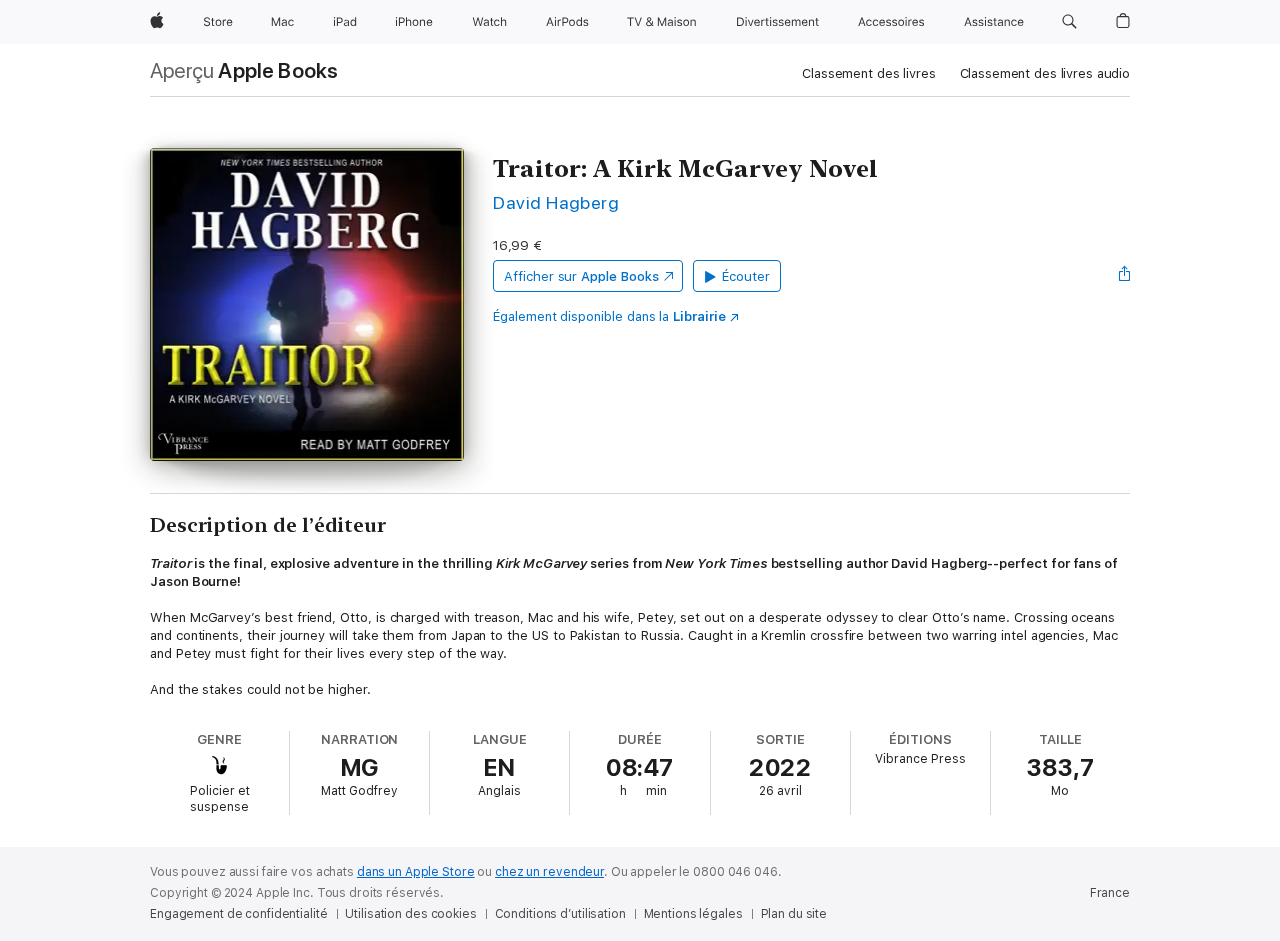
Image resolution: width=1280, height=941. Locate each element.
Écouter (746, 276)
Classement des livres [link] (868, 73)
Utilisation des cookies (410, 914)
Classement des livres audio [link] (1045, 73)
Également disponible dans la (609, 316)
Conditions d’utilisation (560, 914)
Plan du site (794, 914)
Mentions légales (693, 914)
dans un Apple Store (416, 872)
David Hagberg (556, 202)
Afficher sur (581, 276)
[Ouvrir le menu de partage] (1125, 276)
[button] (1069, 22)
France (1110, 893)
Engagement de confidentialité (239, 914)
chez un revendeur (549, 872)
